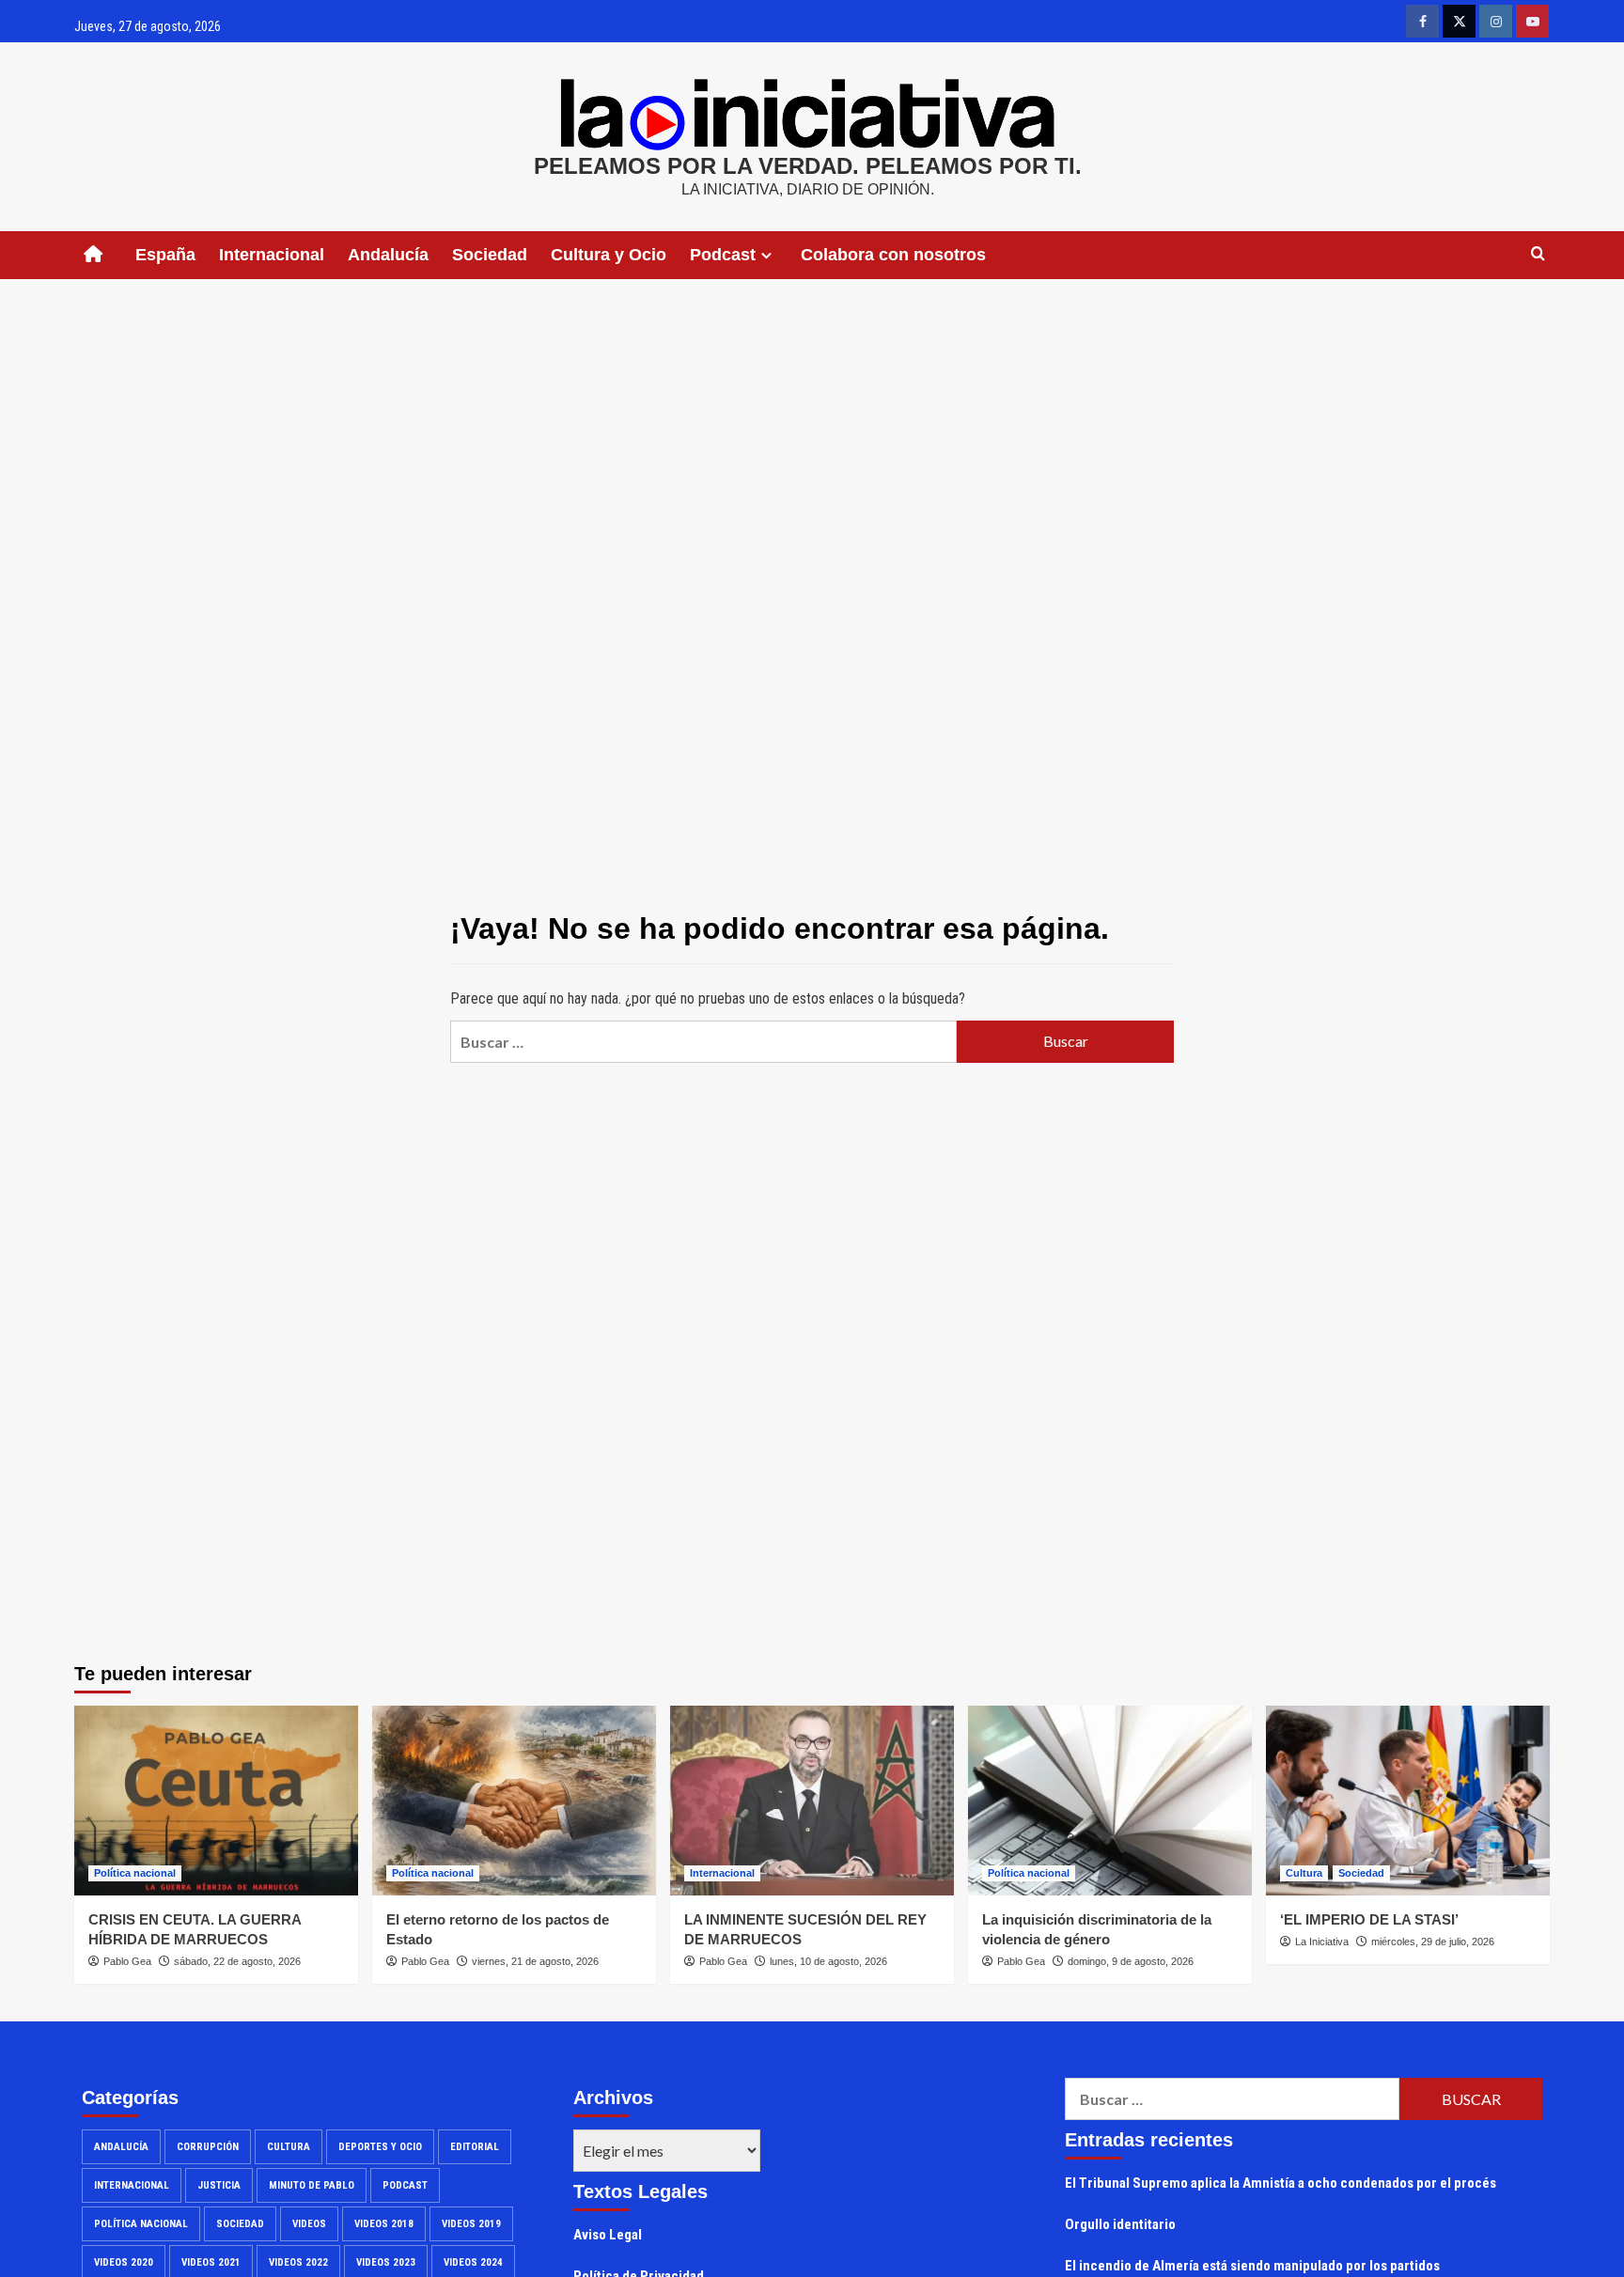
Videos (309, 2224)
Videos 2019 (471, 2224)
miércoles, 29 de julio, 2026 (1433, 1942)
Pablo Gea (127, 1961)
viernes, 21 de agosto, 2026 (535, 1961)
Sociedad (490, 255)
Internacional (272, 255)
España (165, 255)
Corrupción (208, 2147)
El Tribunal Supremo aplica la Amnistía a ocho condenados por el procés (1280, 2183)
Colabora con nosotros (893, 255)
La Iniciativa (1322, 1942)
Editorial (475, 2147)
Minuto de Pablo (312, 2185)
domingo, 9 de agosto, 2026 (1131, 1961)
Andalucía (388, 255)
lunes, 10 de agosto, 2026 (828, 1961)
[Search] (1538, 254)
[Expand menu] (766, 255)
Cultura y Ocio (609, 255)
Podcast (405, 2185)
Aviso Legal (608, 2235)
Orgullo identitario (1120, 2224)
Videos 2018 (384, 2224)
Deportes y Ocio (380, 2147)
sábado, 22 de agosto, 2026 (237, 1961)
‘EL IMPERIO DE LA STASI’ (1369, 1919)
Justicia (219, 2185)
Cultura (1304, 1873)
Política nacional (135, 1873)
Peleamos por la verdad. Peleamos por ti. (808, 166)
